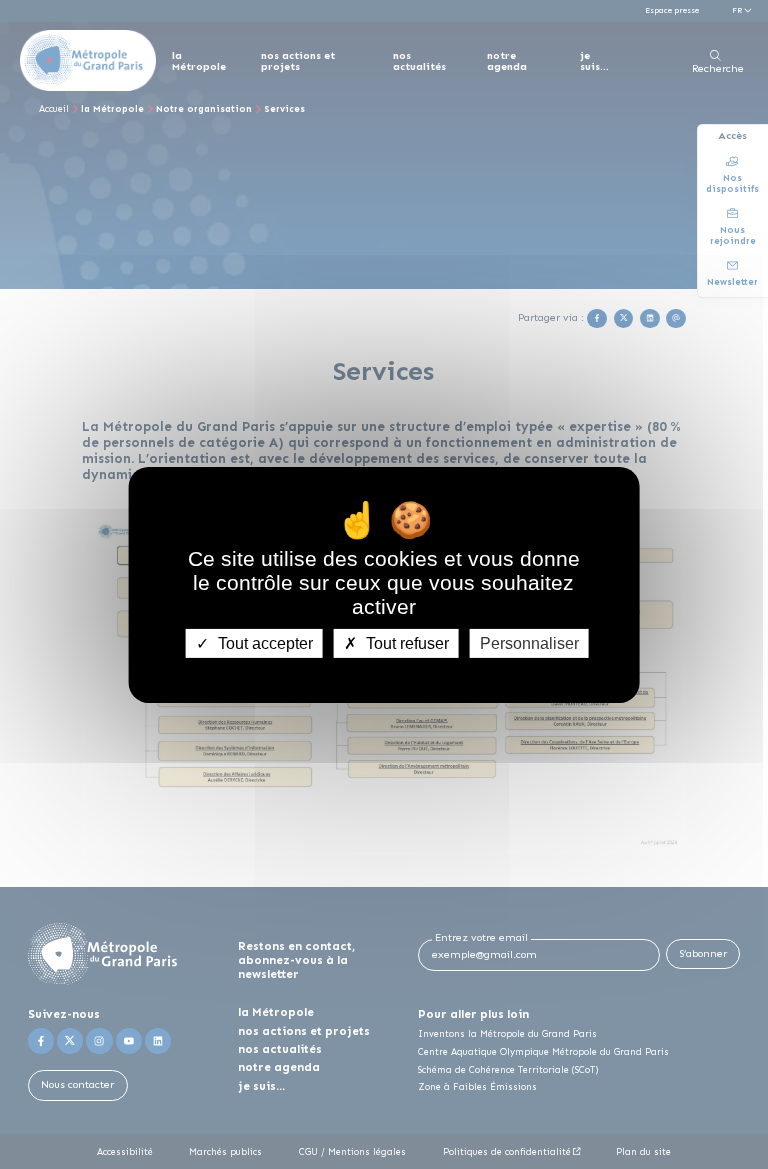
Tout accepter (263, 642)
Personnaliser (529, 642)
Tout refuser (405, 642)
